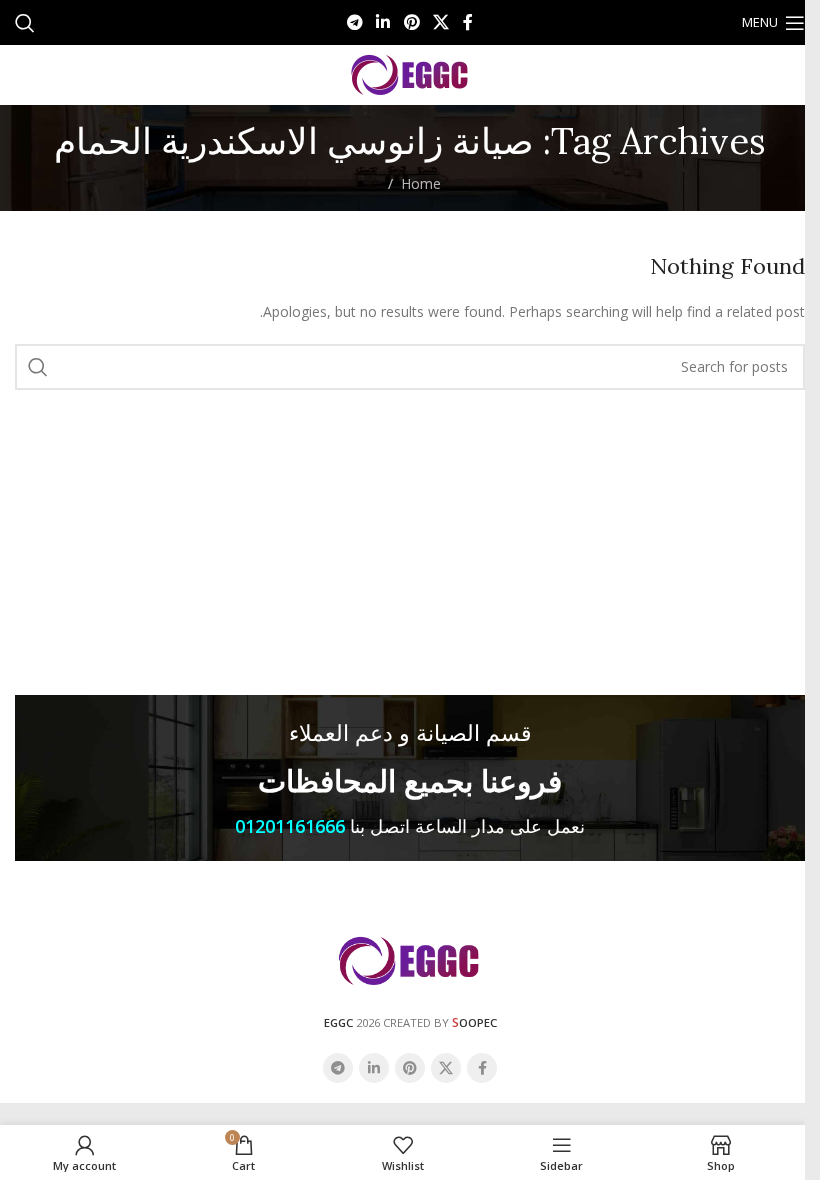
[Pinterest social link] (411, 22)
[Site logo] (410, 73)
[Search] (25, 23)
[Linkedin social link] (383, 22)
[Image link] (410, 959)
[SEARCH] (38, 367)
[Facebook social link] (468, 22)
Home (421, 183)
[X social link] (440, 22)
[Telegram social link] (354, 22)
